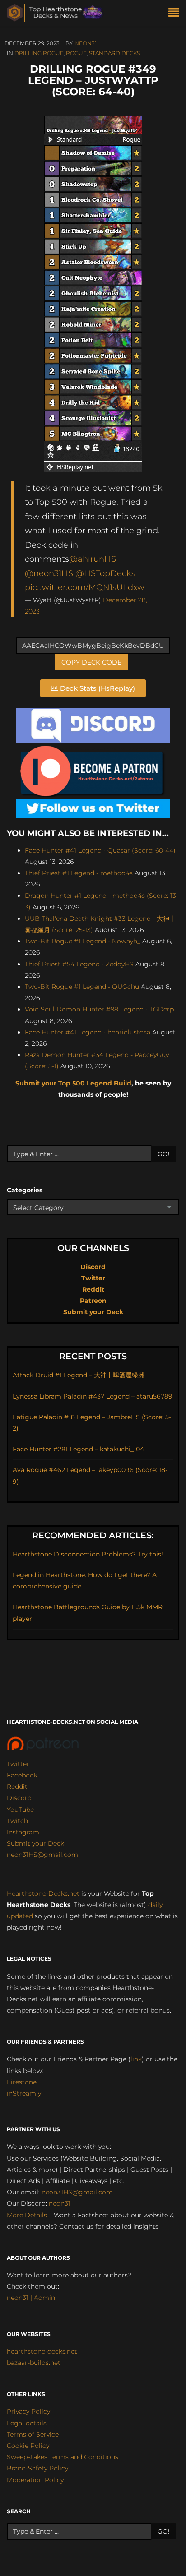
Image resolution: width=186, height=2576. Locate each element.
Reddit (93, 1289)
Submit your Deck (93, 1312)
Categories (25, 1190)
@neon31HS (49, 573)
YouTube (20, 1810)
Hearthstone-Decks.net (43, 1893)
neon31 (86, 43)
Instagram (23, 1832)
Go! (164, 1154)
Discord (93, 1267)
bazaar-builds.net (34, 2363)
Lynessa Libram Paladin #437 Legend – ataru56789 (93, 1396)
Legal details (27, 2423)
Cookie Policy (28, 2446)
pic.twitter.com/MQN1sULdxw (85, 587)
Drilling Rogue (39, 53)
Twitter (93, 1278)
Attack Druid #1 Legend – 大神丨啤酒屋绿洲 (79, 1375)
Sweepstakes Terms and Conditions (63, 2457)
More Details (27, 2215)
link (136, 2059)
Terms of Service (33, 2434)
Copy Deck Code (91, 662)
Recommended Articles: (93, 1535)
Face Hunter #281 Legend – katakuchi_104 (78, 1449)
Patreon (93, 1301)
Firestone (22, 2082)
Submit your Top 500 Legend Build (73, 1083)
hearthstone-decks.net (42, 2351)
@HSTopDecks (105, 573)
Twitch (17, 1821)
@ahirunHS (93, 559)
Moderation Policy (35, 2480)
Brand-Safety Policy (37, 2468)
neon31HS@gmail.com (42, 1855)
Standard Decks (114, 53)
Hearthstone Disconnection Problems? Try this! (88, 1554)
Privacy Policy (28, 2411)
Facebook (22, 1775)
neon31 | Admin (31, 2298)
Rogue (76, 53)
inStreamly (24, 2093)
